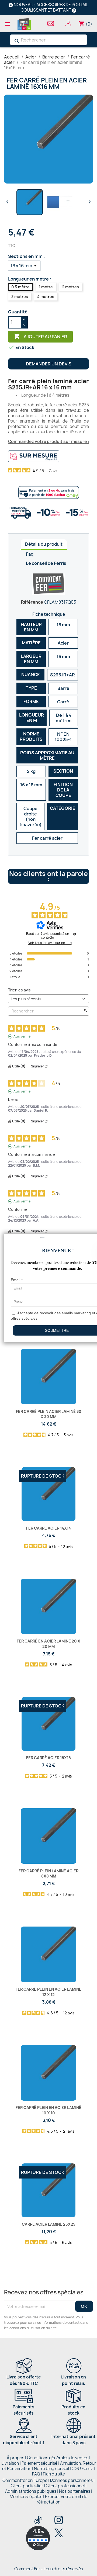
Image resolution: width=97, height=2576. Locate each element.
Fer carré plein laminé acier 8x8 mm (48, 1874)
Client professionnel (65, 2486)
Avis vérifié (22, 1036)
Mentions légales (26, 2497)
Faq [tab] (30, 554)
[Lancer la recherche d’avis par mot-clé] (85, 1011)
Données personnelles (71, 2480)
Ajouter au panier (40, 336)
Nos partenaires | (76, 2491)
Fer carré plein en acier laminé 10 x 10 (48, 2110)
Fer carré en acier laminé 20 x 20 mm (48, 1644)
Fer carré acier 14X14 (48, 1528)
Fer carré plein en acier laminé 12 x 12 (48, 1992)
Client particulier (27, 2486)
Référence (32, 602)
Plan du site (54, 2474)
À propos (15, 2458)
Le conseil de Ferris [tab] (46, 563)
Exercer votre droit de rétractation (62, 2499)
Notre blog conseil (51, 2469)
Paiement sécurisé (39, 2463)
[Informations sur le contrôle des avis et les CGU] (75, 934)
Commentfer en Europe (25, 2480)
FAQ (36, 2474)
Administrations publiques (31, 2491)
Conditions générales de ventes (58, 2458)
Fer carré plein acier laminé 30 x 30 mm (49, 1414)
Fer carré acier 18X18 (48, 1758)
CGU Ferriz (82, 2469)
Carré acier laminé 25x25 (49, 2224)
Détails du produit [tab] (44, 544)
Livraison (10, 2463)
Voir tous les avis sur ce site (50, 943)
